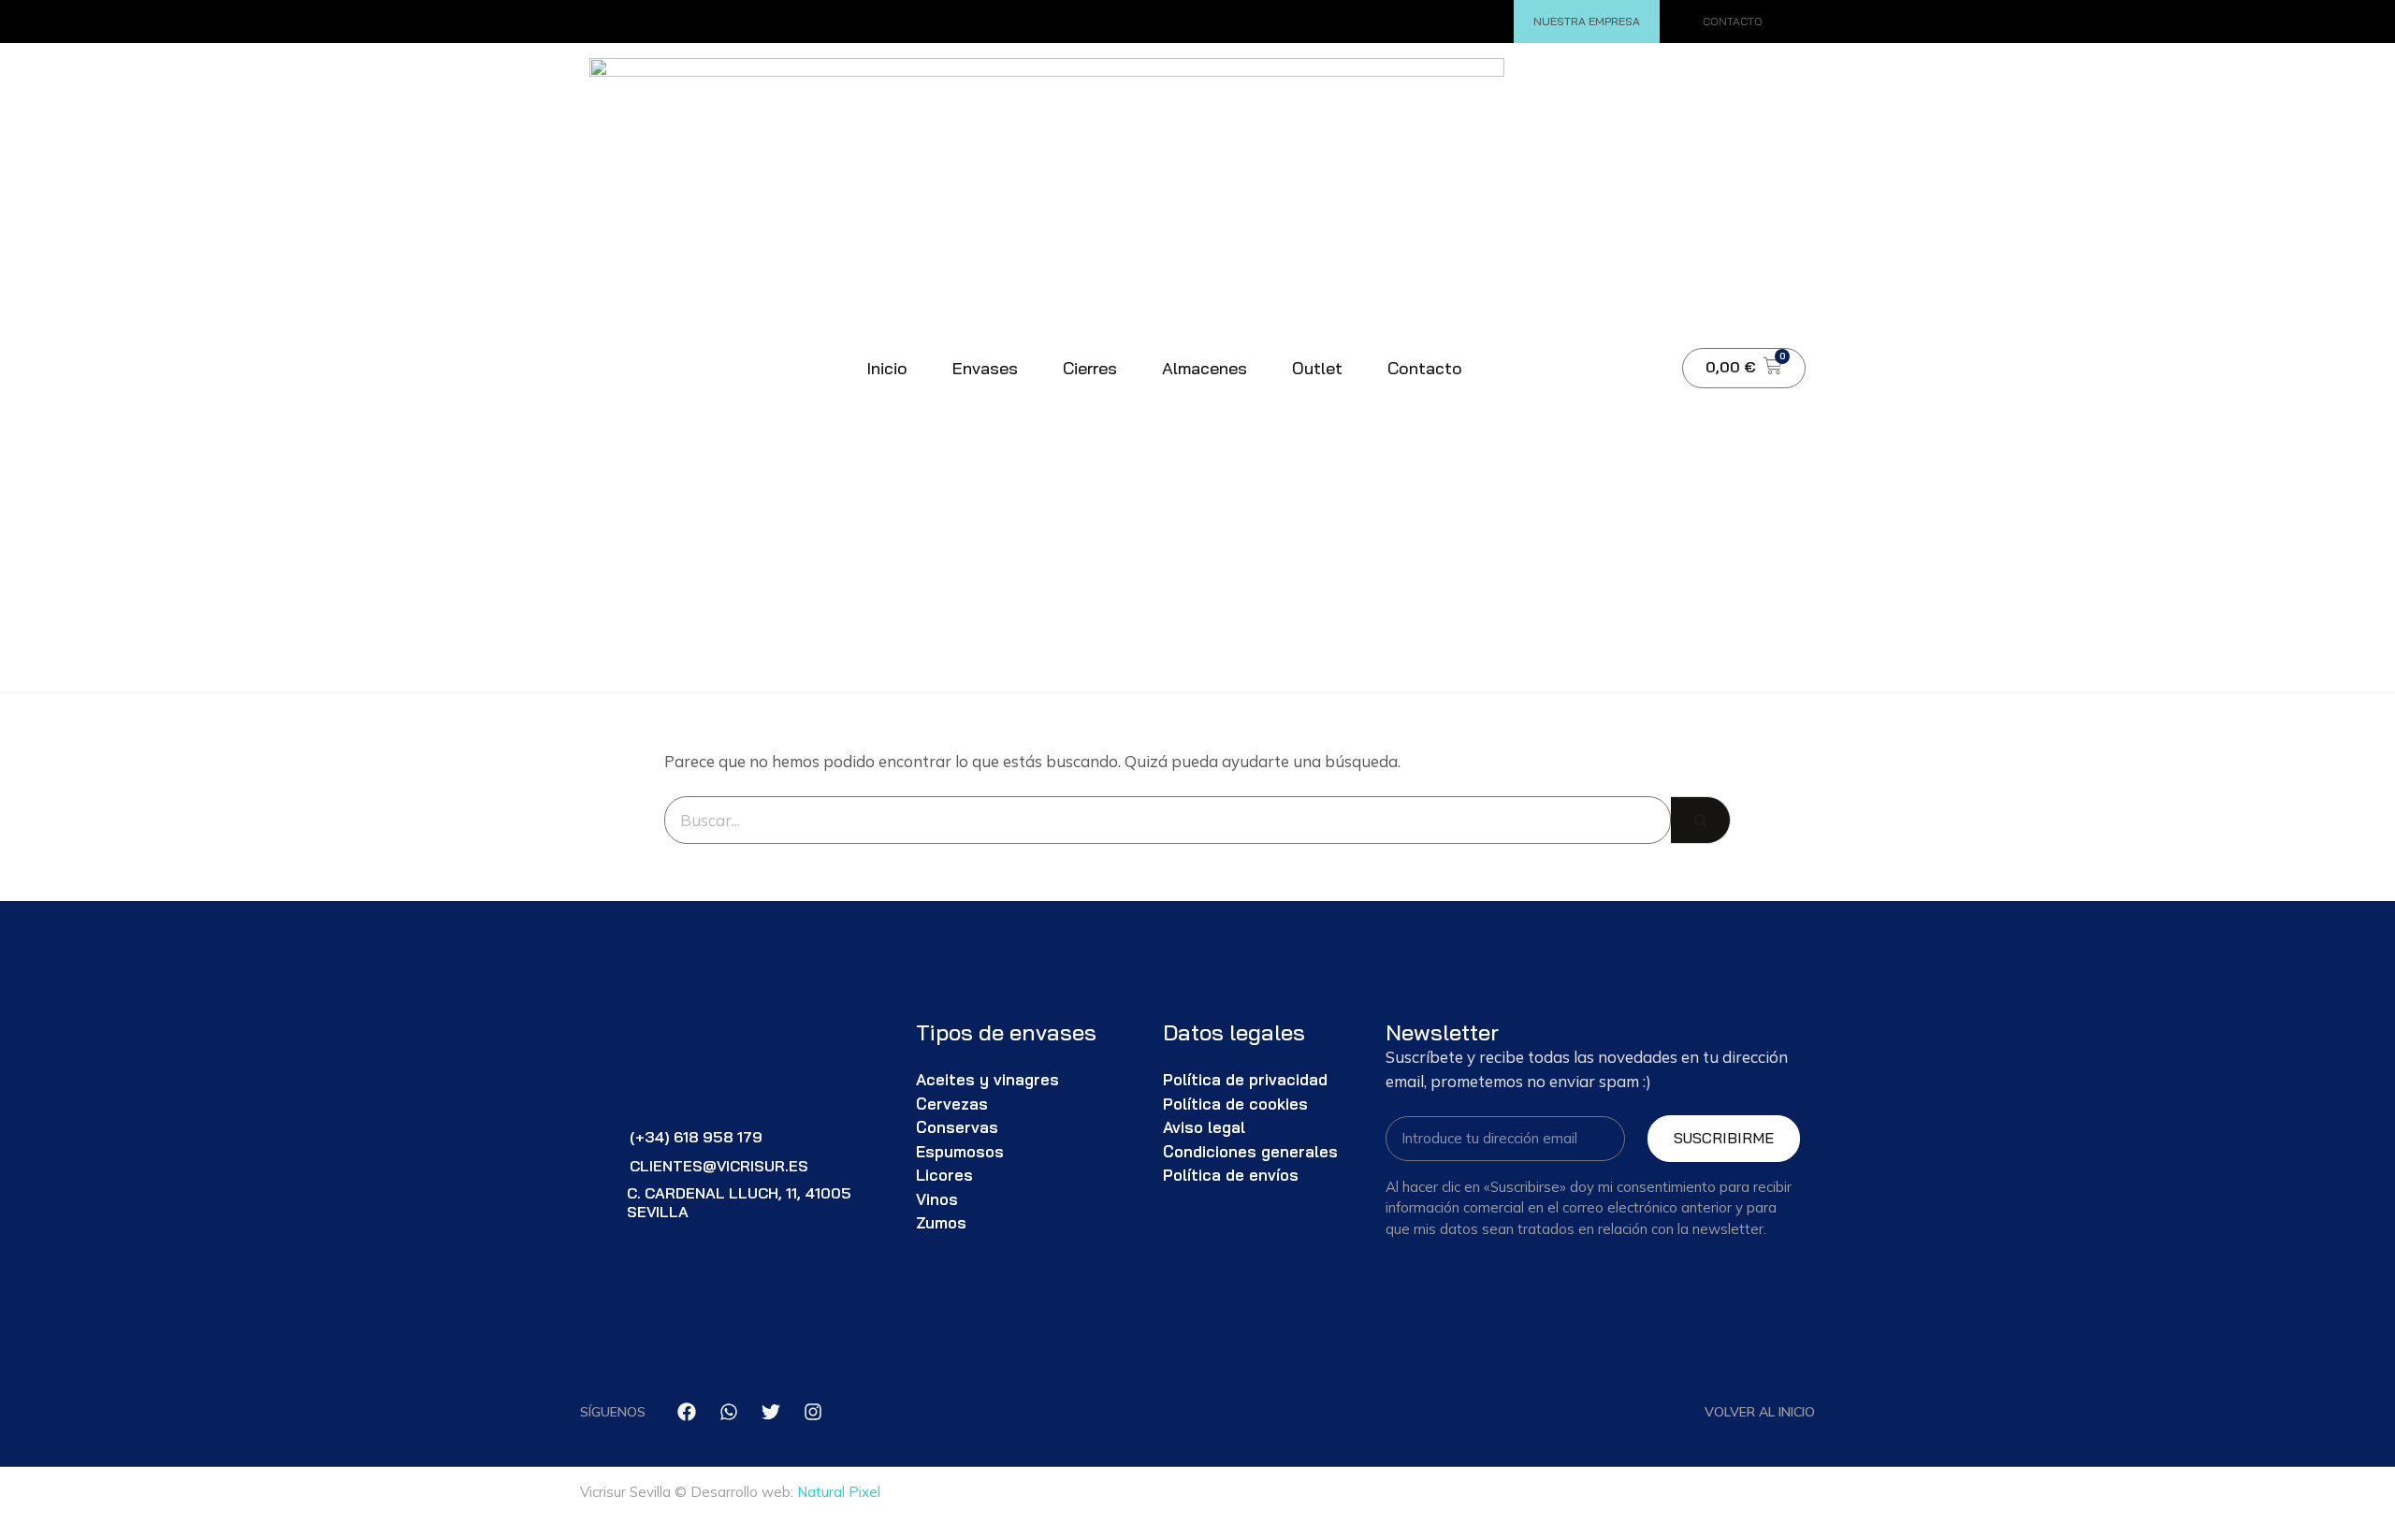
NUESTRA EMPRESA (1587, 21)
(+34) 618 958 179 (696, 1137)
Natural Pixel (839, 1492)
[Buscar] (1701, 821)
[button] (1640, 368)
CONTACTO (1733, 21)
